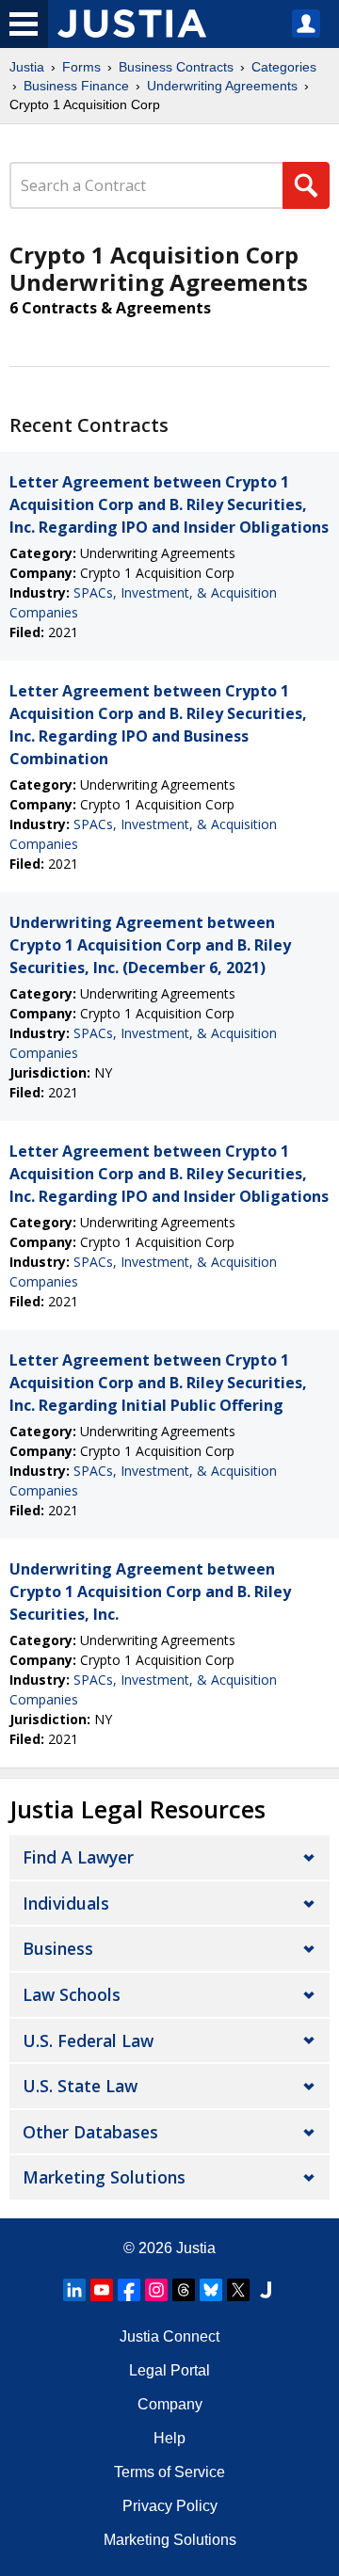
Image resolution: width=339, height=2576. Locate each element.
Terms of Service (169, 2472)
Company (170, 2404)
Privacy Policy (170, 2506)
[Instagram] (156, 2290)
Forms (81, 67)
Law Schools (72, 1994)
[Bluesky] (211, 2290)
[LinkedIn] (74, 2290)
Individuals (66, 1903)
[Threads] (184, 2290)
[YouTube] (102, 2290)
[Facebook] (129, 2290)
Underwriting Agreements (222, 86)
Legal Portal (169, 2370)
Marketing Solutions (104, 2177)
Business (58, 1948)
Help (169, 2438)
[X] (238, 2290)
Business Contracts (176, 67)
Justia (27, 67)
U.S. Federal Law (88, 2040)
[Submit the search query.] (306, 185)
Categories (284, 67)
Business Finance (76, 86)
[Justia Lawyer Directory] (266, 2290)
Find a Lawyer (78, 1857)
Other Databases (90, 2132)
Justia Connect (169, 2336)
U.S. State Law (80, 2086)
